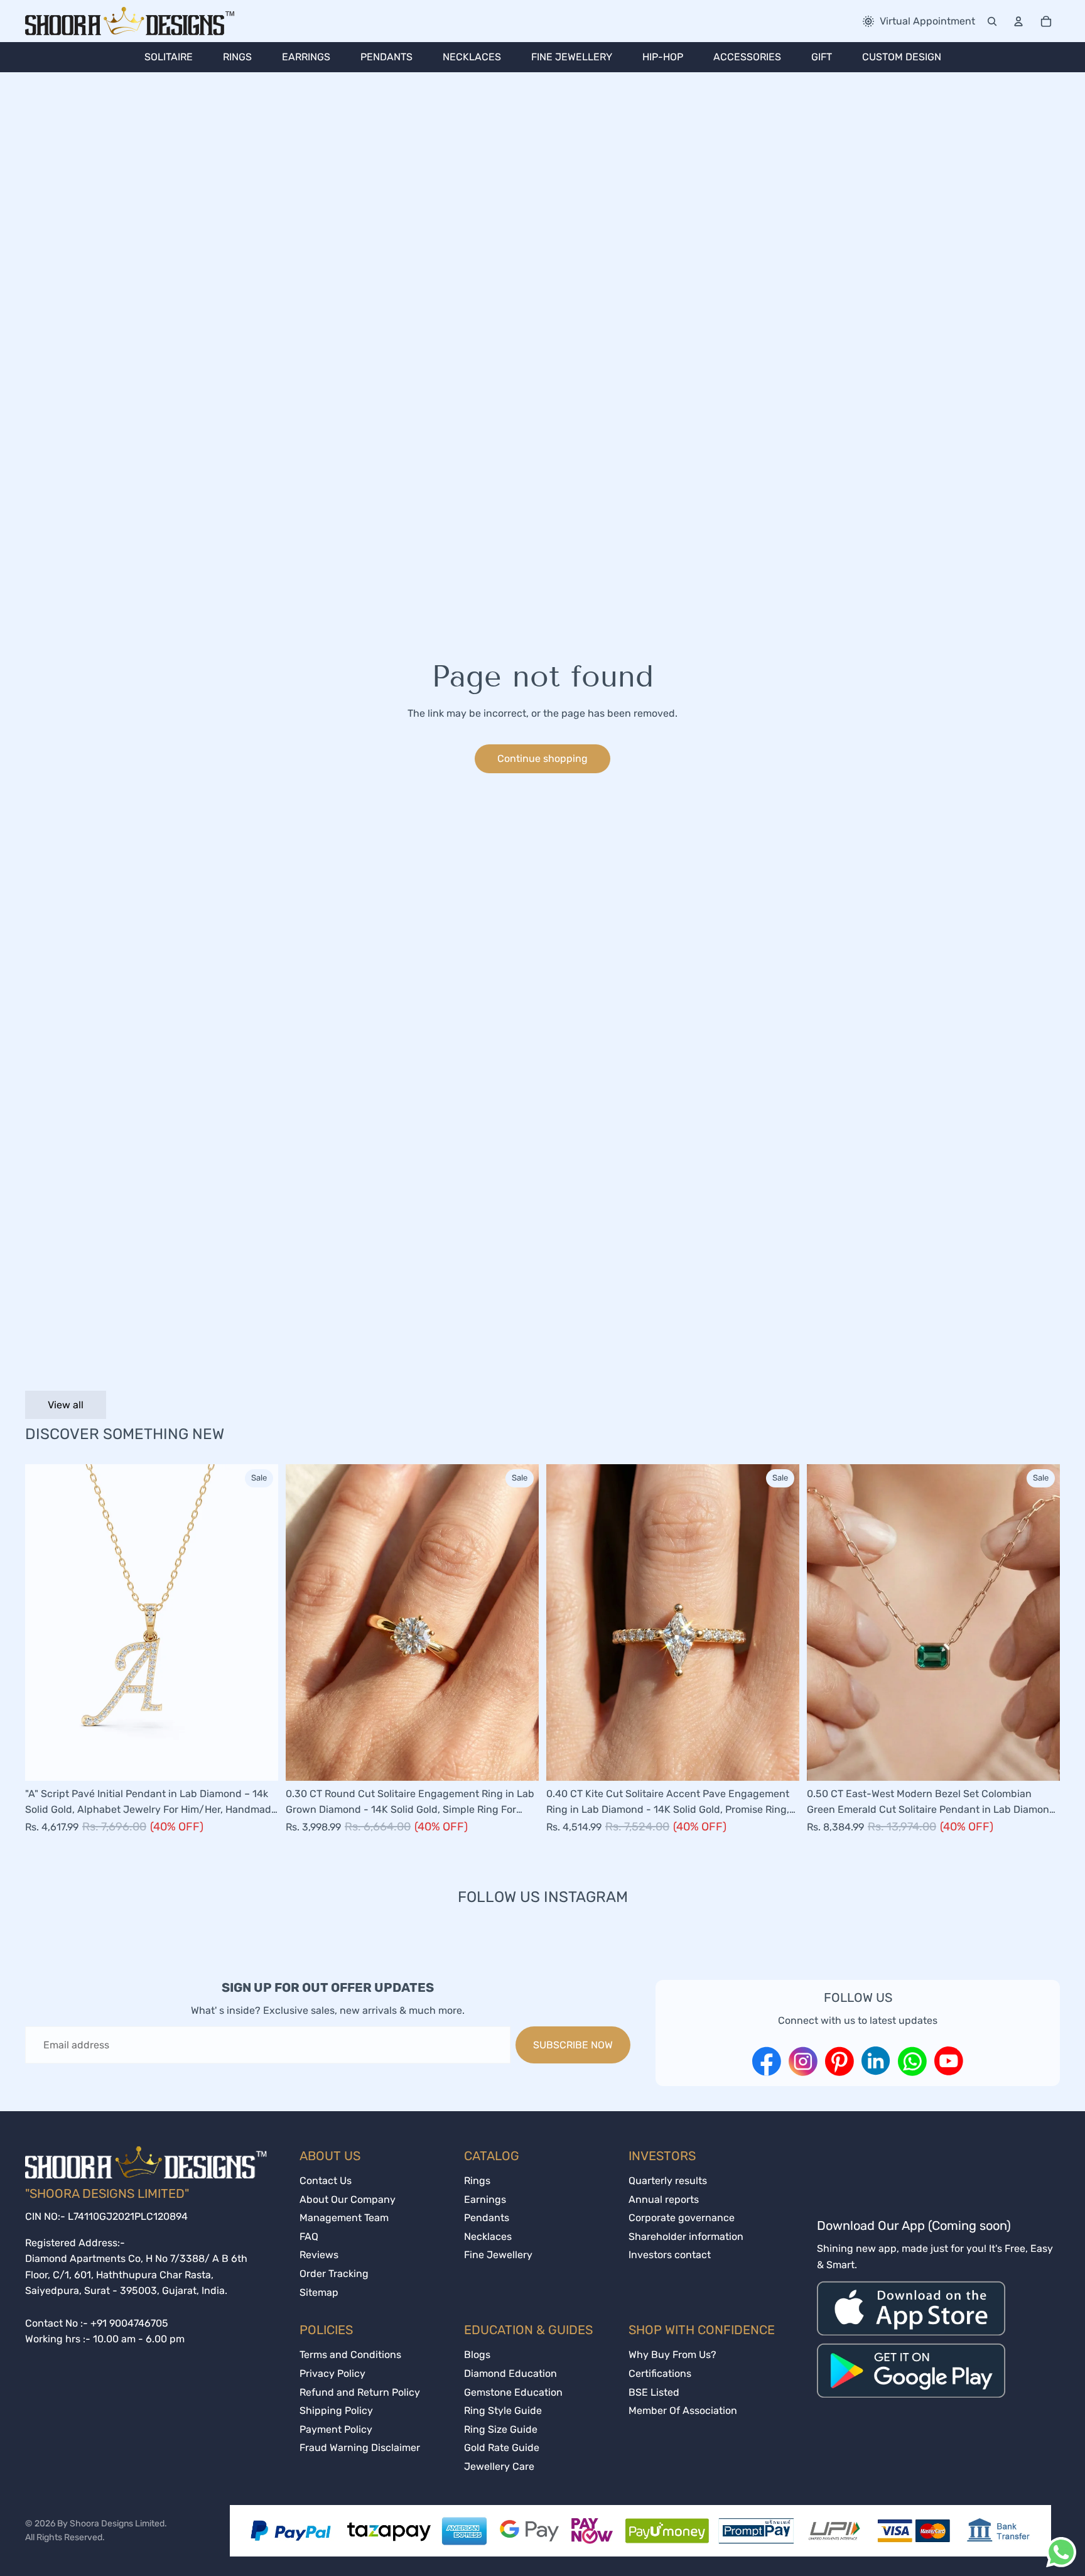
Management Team (344, 2218)
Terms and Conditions (350, 2355)
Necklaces (488, 2236)
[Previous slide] (44, 1622)
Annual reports (664, 2199)
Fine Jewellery (498, 2255)
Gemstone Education (513, 2392)
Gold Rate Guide (502, 2448)
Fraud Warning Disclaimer (360, 2448)
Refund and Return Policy (360, 2392)
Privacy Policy (332, 2373)
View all (66, 1405)
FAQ (309, 2236)
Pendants (487, 2218)
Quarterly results (668, 2181)
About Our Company (348, 2199)
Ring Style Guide (503, 2410)
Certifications (660, 2373)
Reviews (319, 2255)
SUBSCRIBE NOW (573, 2045)
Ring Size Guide (501, 2429)
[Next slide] (259, 1622)
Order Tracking (334, 2274)
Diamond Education (510, 2373)
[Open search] (992, 21)
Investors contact (670, 2255)
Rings (477, 2181)
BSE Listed (654, 2392)
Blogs (477, 2355)
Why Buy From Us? (672, 2355)
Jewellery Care (499, 2466)
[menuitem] (169, 57)
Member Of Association (683, 2410)
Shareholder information (686, 2236)
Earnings (485, 2199)
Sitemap (319, 2292)
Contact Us (326, 2181)
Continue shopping (542, 758)
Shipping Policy (336, 2410)
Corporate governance (682, 2218)
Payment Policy (336, 2429)
